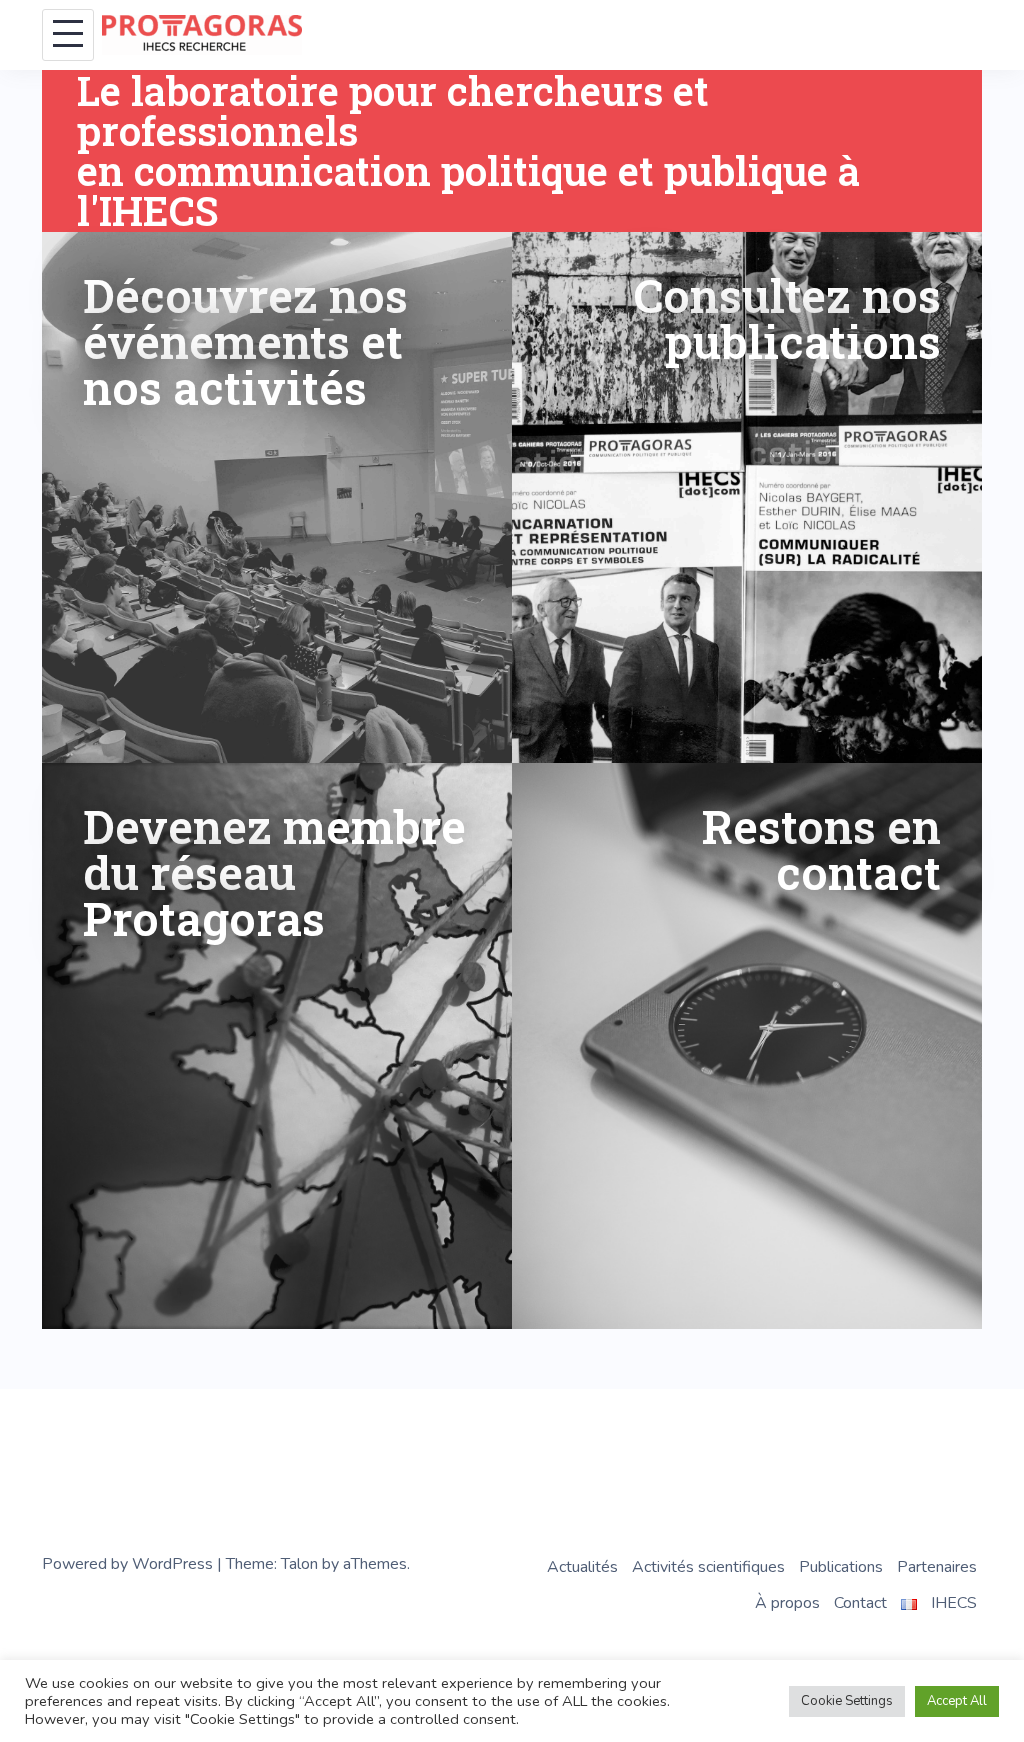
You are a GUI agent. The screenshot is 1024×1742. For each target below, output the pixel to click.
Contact (860, 1603)
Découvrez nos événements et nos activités (245, 341)
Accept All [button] (957, 1701)
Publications (841, 1567)
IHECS (954, 1603)
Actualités (582, 1567)
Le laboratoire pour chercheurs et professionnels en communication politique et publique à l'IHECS (468, 150)
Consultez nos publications (787, 318)
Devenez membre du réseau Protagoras (274, 872)
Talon (299, 1564)
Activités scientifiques (708, 1567)
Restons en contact (821, 849)
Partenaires (937, 1567)
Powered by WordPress (127, 1564)
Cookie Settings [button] (847, 1701)
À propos (787, 1603)
